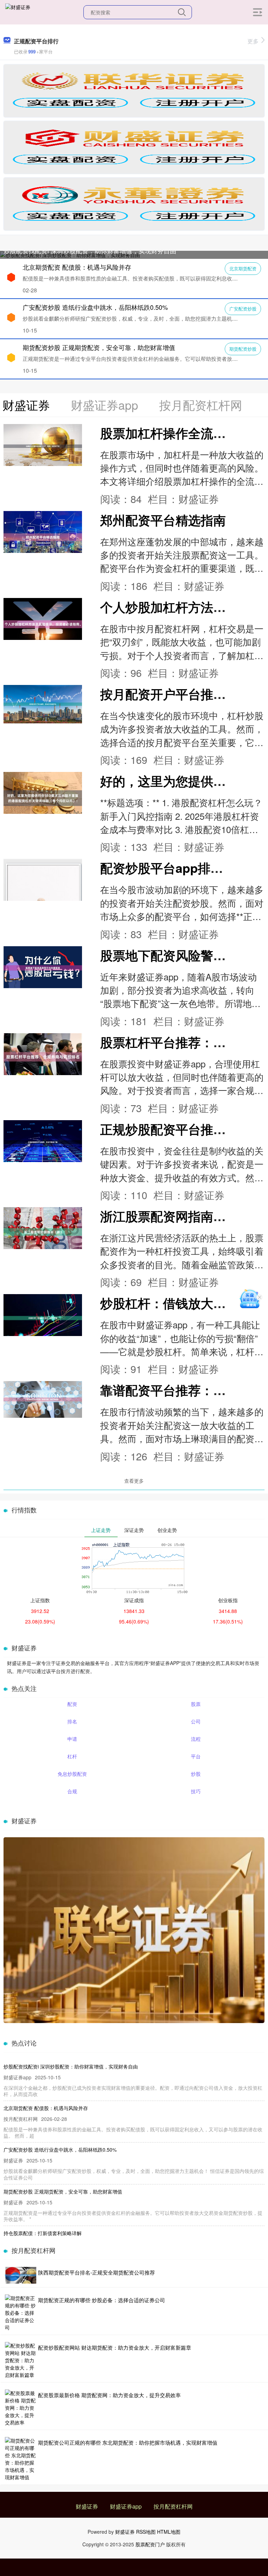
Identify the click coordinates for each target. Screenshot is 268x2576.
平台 (196, 1756)
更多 (253, 41)
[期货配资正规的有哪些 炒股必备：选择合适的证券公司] (21, 2313)
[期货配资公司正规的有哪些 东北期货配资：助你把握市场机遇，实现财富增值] (21, 2459)
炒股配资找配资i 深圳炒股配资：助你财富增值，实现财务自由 (90, 250)
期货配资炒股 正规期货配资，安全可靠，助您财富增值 (99, 347)
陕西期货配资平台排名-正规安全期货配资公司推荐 (96, 2272)
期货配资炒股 (243, 349)
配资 (72, 1704)
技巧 (196, 1791)
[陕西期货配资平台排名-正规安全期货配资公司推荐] (21, 2275)
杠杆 (72, 1756)
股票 (196, 1704)
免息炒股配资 (72, 1774)
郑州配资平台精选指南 (163, 520)
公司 (196, 1721)
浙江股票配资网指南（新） (176, 1216)
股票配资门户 (150, 2544)
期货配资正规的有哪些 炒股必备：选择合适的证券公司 (102, 2300)
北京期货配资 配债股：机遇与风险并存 (77, 267)
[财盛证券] (18, 12)
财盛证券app (126, 2506)
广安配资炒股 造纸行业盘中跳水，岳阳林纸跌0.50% (95, 307)
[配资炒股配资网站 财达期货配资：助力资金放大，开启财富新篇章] (21, 2360)
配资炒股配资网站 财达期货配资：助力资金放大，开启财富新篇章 (115, 2347)
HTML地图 (169, 2532)
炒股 (196, 1774)
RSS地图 (146, 2532)
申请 (72, 1739)
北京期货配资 (243, 268)
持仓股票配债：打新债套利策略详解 (43, 2233)
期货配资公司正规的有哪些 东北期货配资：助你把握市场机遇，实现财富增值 (128, 2442)
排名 (72, 1721)
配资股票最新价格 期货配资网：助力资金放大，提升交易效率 (109, 2395)
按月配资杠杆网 (173, 2506)
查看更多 (134, 1481)
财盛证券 (87, 2506)
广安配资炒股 (243, 309)
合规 (72, 1791)
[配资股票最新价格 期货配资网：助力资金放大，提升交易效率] (21, 2408)
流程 (196, 1739)
